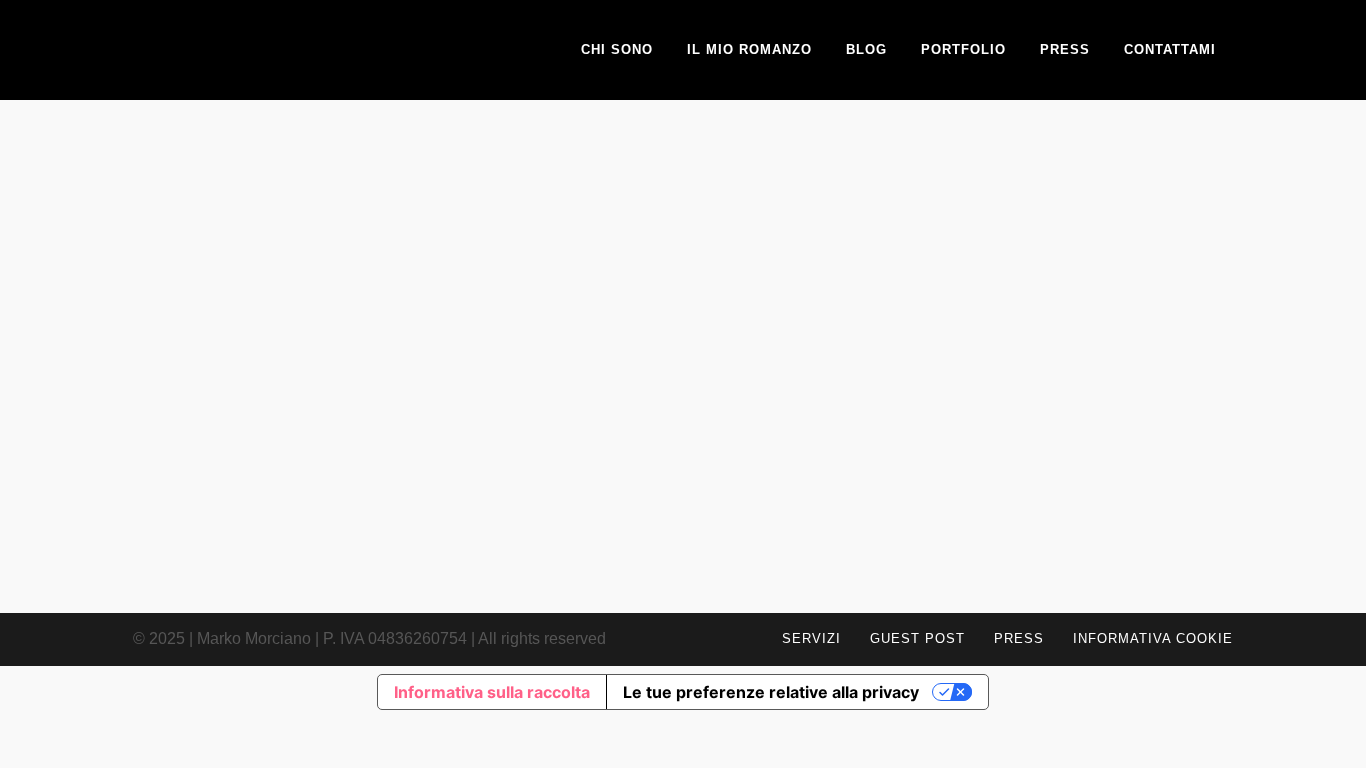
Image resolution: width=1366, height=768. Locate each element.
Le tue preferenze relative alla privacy (771, 692)
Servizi (811, 638)
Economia (300, 415)
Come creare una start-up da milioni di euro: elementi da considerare (306, 505)
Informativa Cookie (1153, 638)
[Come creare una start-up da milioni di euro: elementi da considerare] (307, 290)
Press (1019, 638)
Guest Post (917, 638)
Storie (391, 415)
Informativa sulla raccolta (492, 692)
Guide (350, 415)
